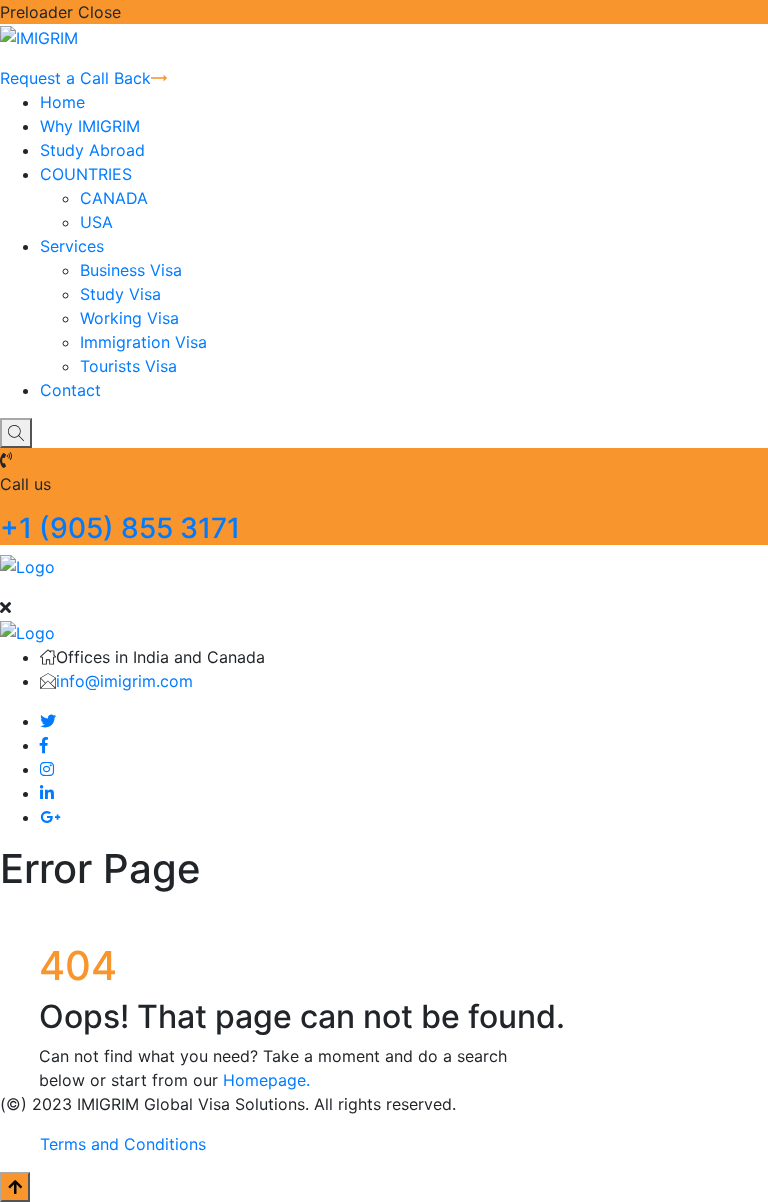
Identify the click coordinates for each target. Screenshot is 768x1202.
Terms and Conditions (123, 1144)
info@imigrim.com (124, 681)
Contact (70, 390)
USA (96, 222)
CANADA (114, 198)
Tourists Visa (128, 366)
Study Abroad (92, 150)
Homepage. (266, 1080)
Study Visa (120, 294)
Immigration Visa (143, 342)
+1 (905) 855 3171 (120, 528)
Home (62, 102)
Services (72, 246)
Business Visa (131, 270)
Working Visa (129, 318)
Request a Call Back (75, 78)
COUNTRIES (86, 174)
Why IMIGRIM (90, 126)
